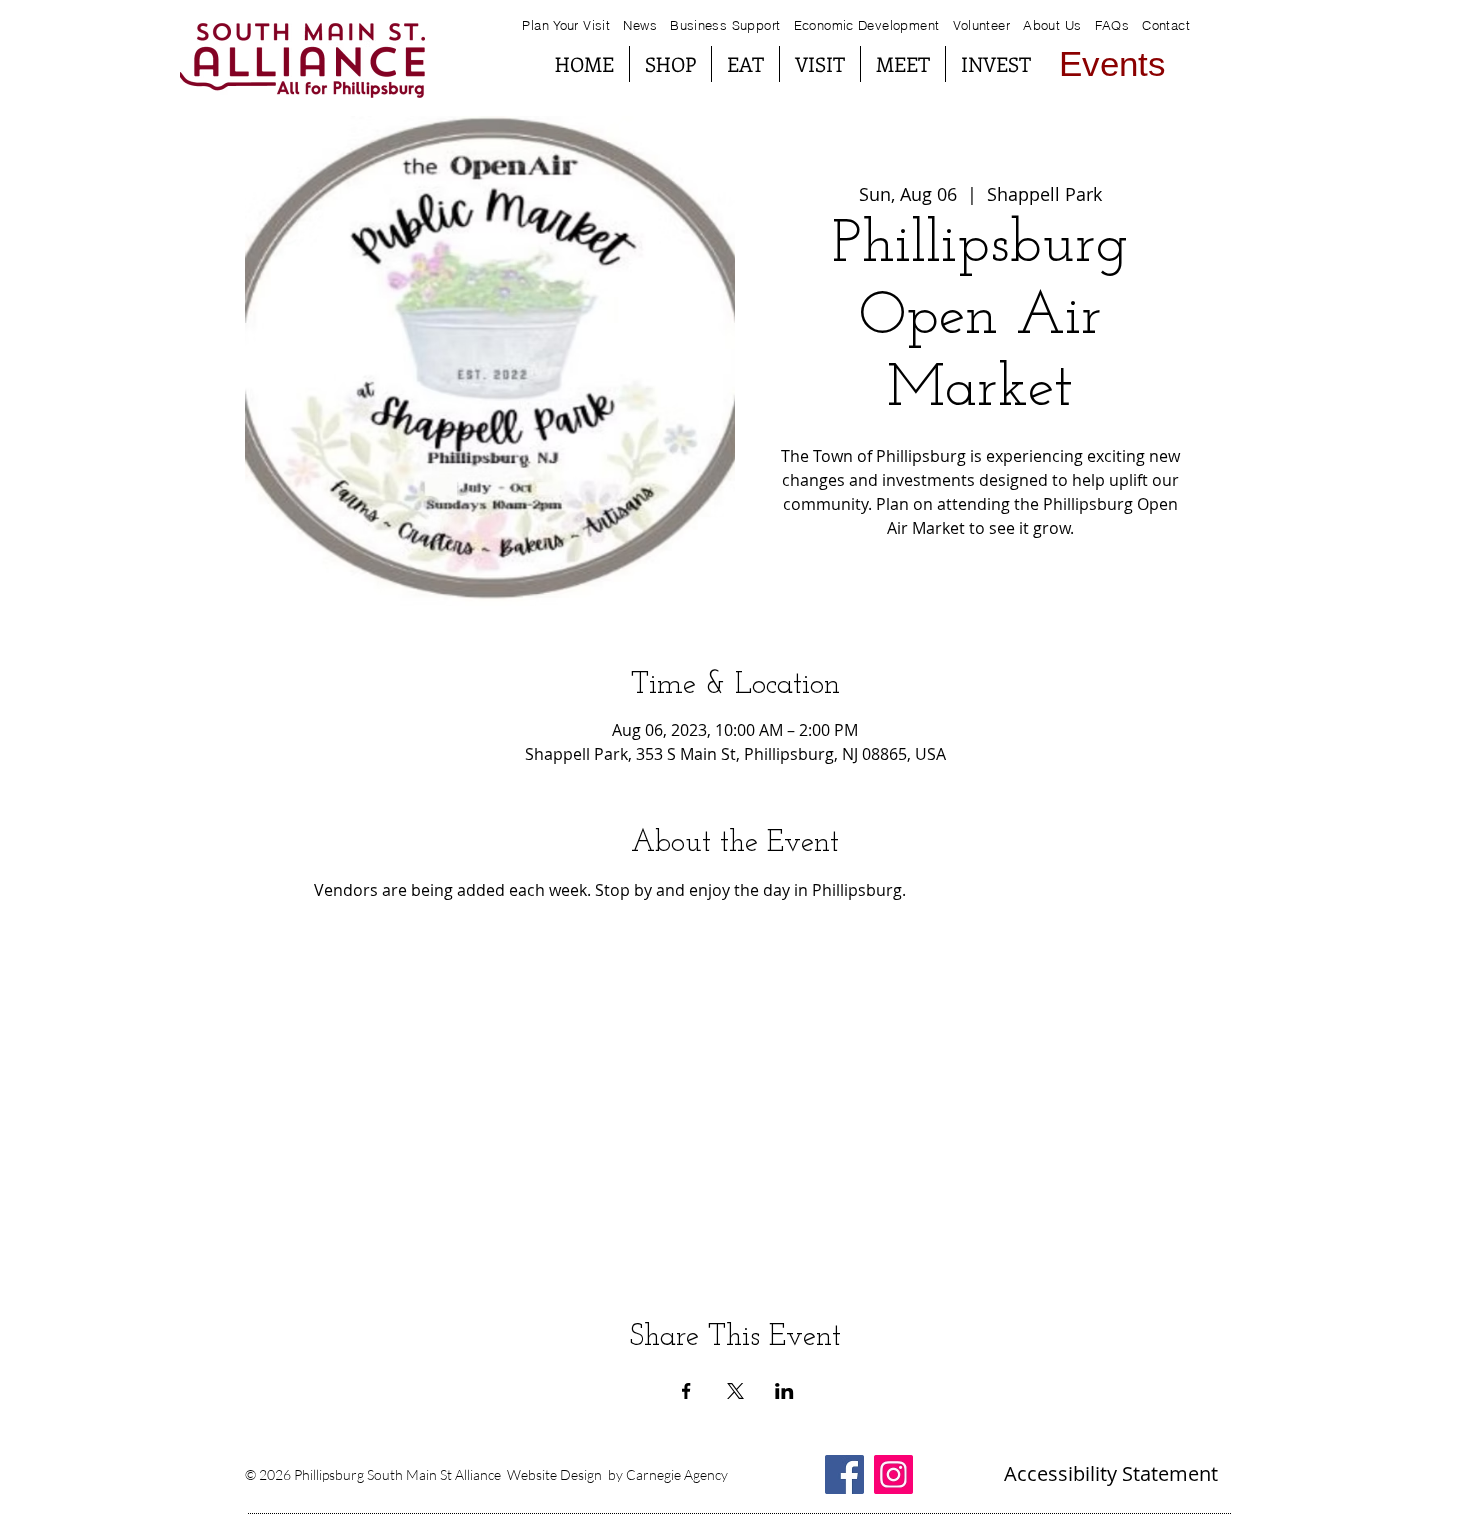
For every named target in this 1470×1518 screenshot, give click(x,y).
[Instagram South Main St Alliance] (893, 1474)
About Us (1052, 25)
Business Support (727, 25)
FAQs (1109, 25)
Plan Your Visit (566, 25)
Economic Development (867, 25)
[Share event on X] (735, 1391)
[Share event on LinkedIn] (784, 1391)
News (640, 25)
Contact (1166, 25)
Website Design (554, 1474)
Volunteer (982, 25)
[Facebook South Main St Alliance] (844, 1474)
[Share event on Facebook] (686, 1391)
